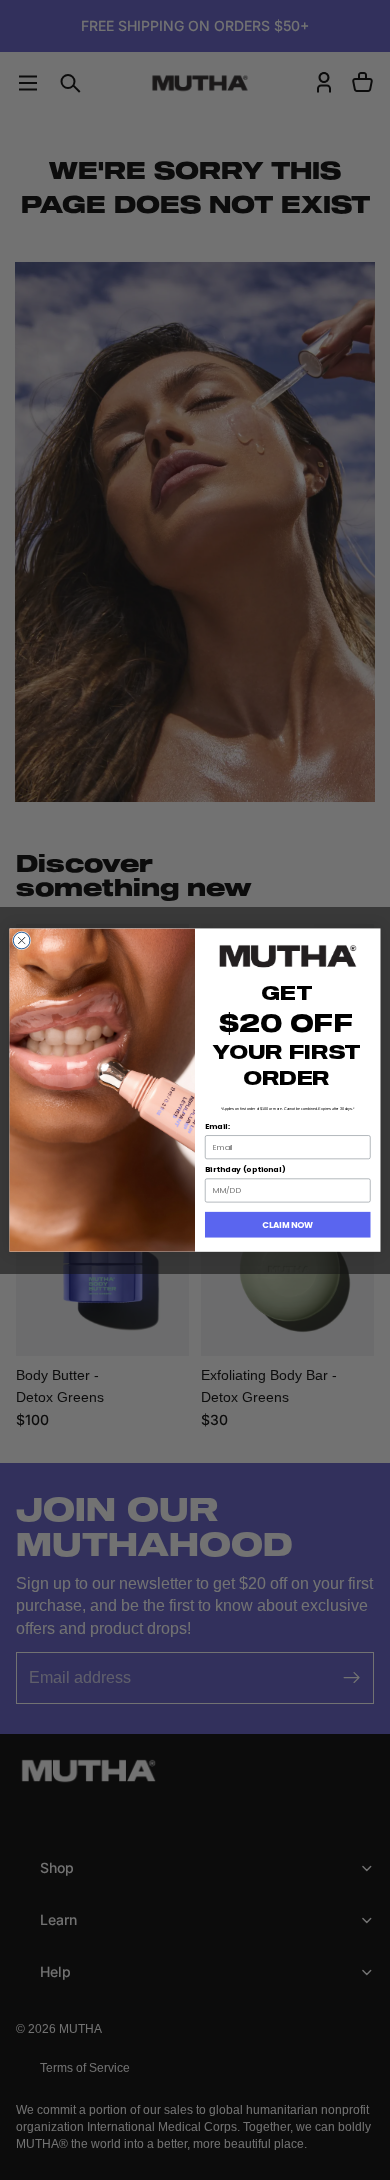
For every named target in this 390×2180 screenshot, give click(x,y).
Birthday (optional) (245, 1169)
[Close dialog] (21, 940)
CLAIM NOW (287, 1225)
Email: (217, 1126)
